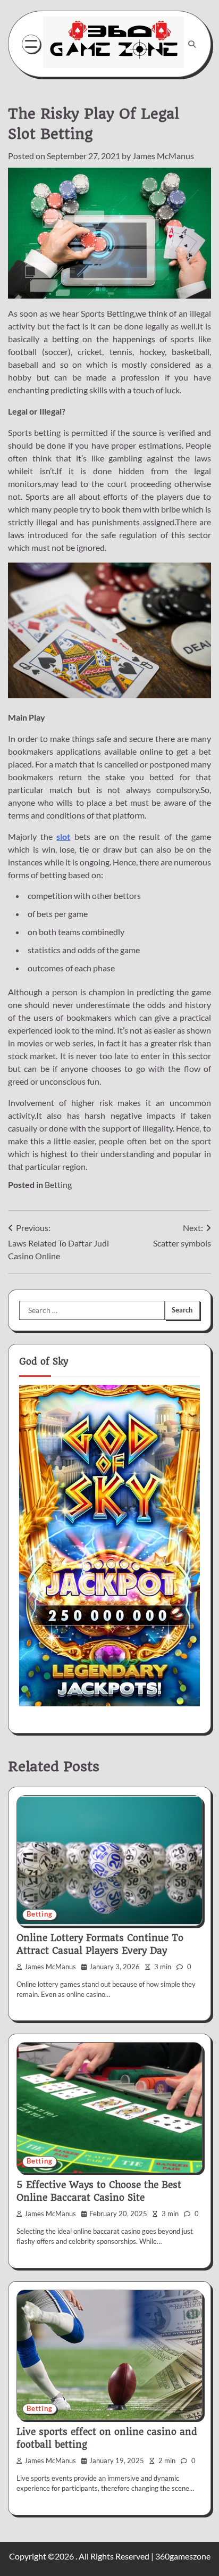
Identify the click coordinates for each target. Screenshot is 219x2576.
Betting (58, 1184)
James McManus (163, 156)
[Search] (192, 44)
